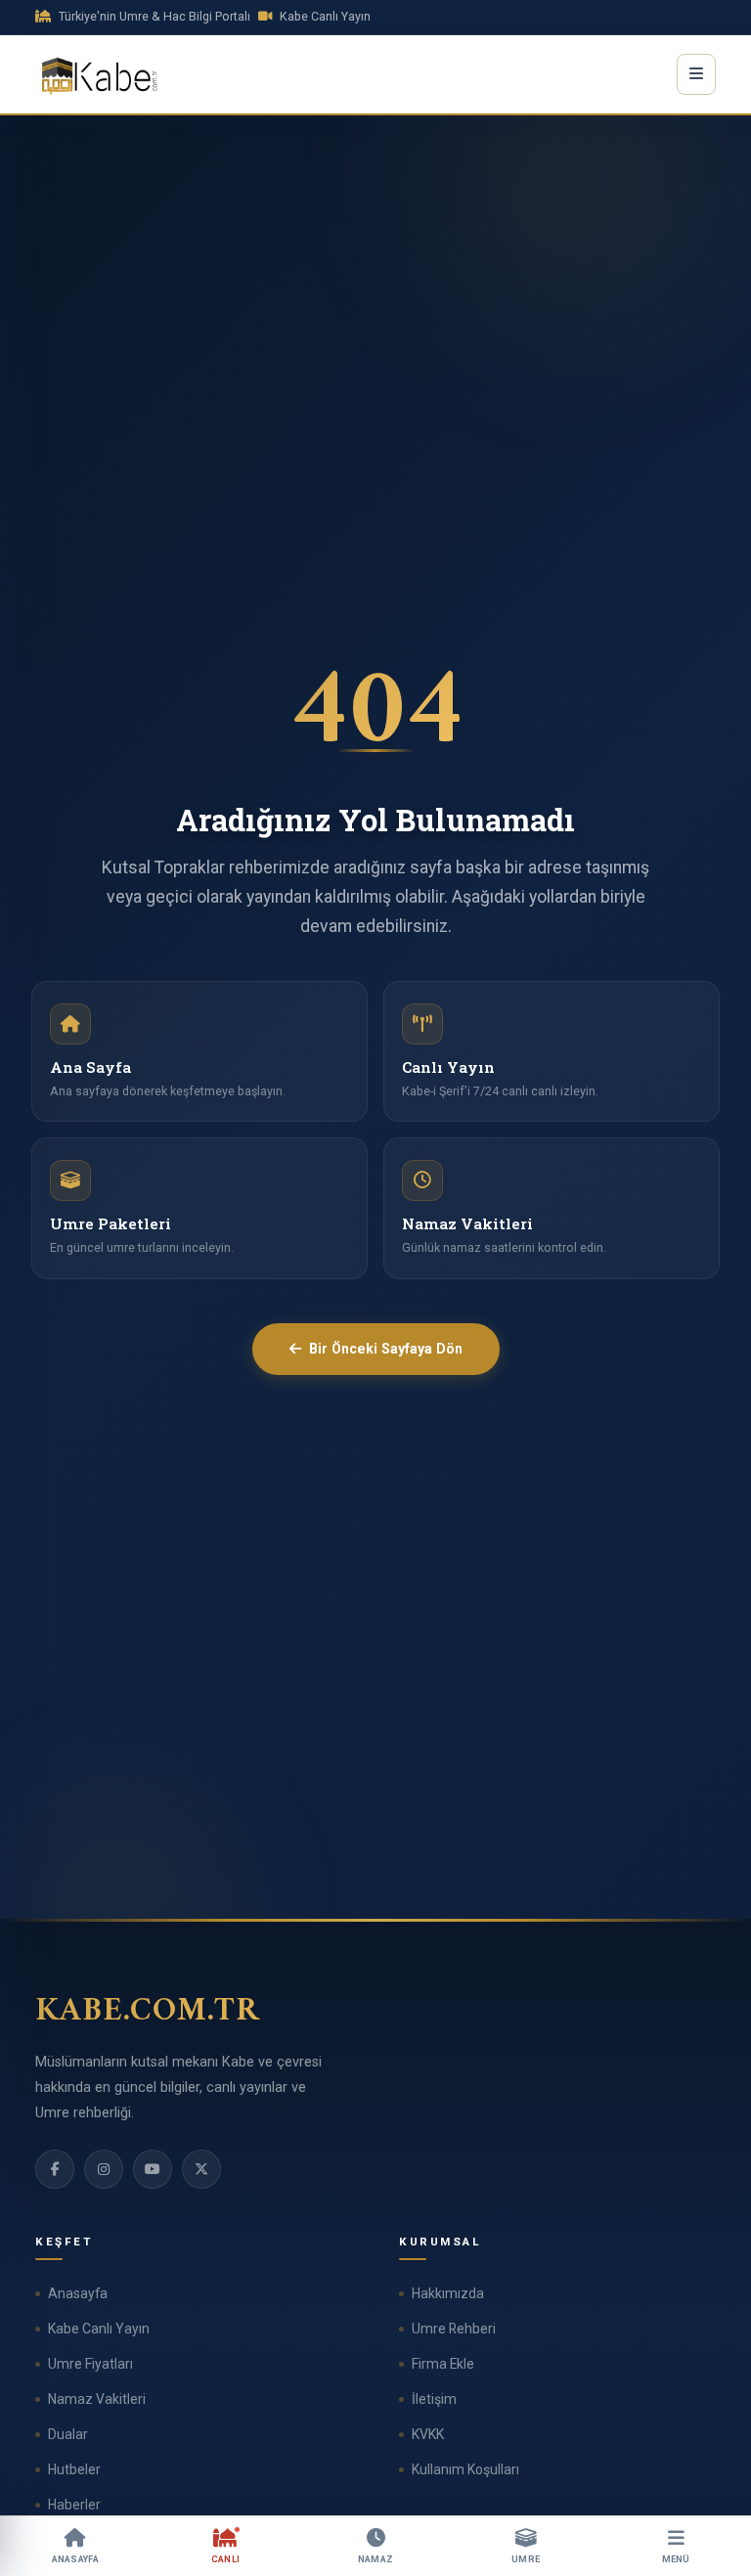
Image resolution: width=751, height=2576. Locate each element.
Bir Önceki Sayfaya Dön (386, 1349)
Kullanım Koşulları (465, 2469)
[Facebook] (55, 2169)
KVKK (428, 2434)
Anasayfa (78, 2293)
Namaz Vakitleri (97, 2399)
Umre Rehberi (454, 2329)
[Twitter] (201, 2169)
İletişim (434, 2399)
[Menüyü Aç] (696, 74)
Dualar (68, 2434)
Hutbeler (74, 2469)
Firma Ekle (443, 2364)
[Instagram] (104, 2169)
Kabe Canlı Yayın (99, 2329)
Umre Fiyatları (90, 2364)
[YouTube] (153, 2169)
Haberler (74, 2505)
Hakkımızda (448, 2293)
